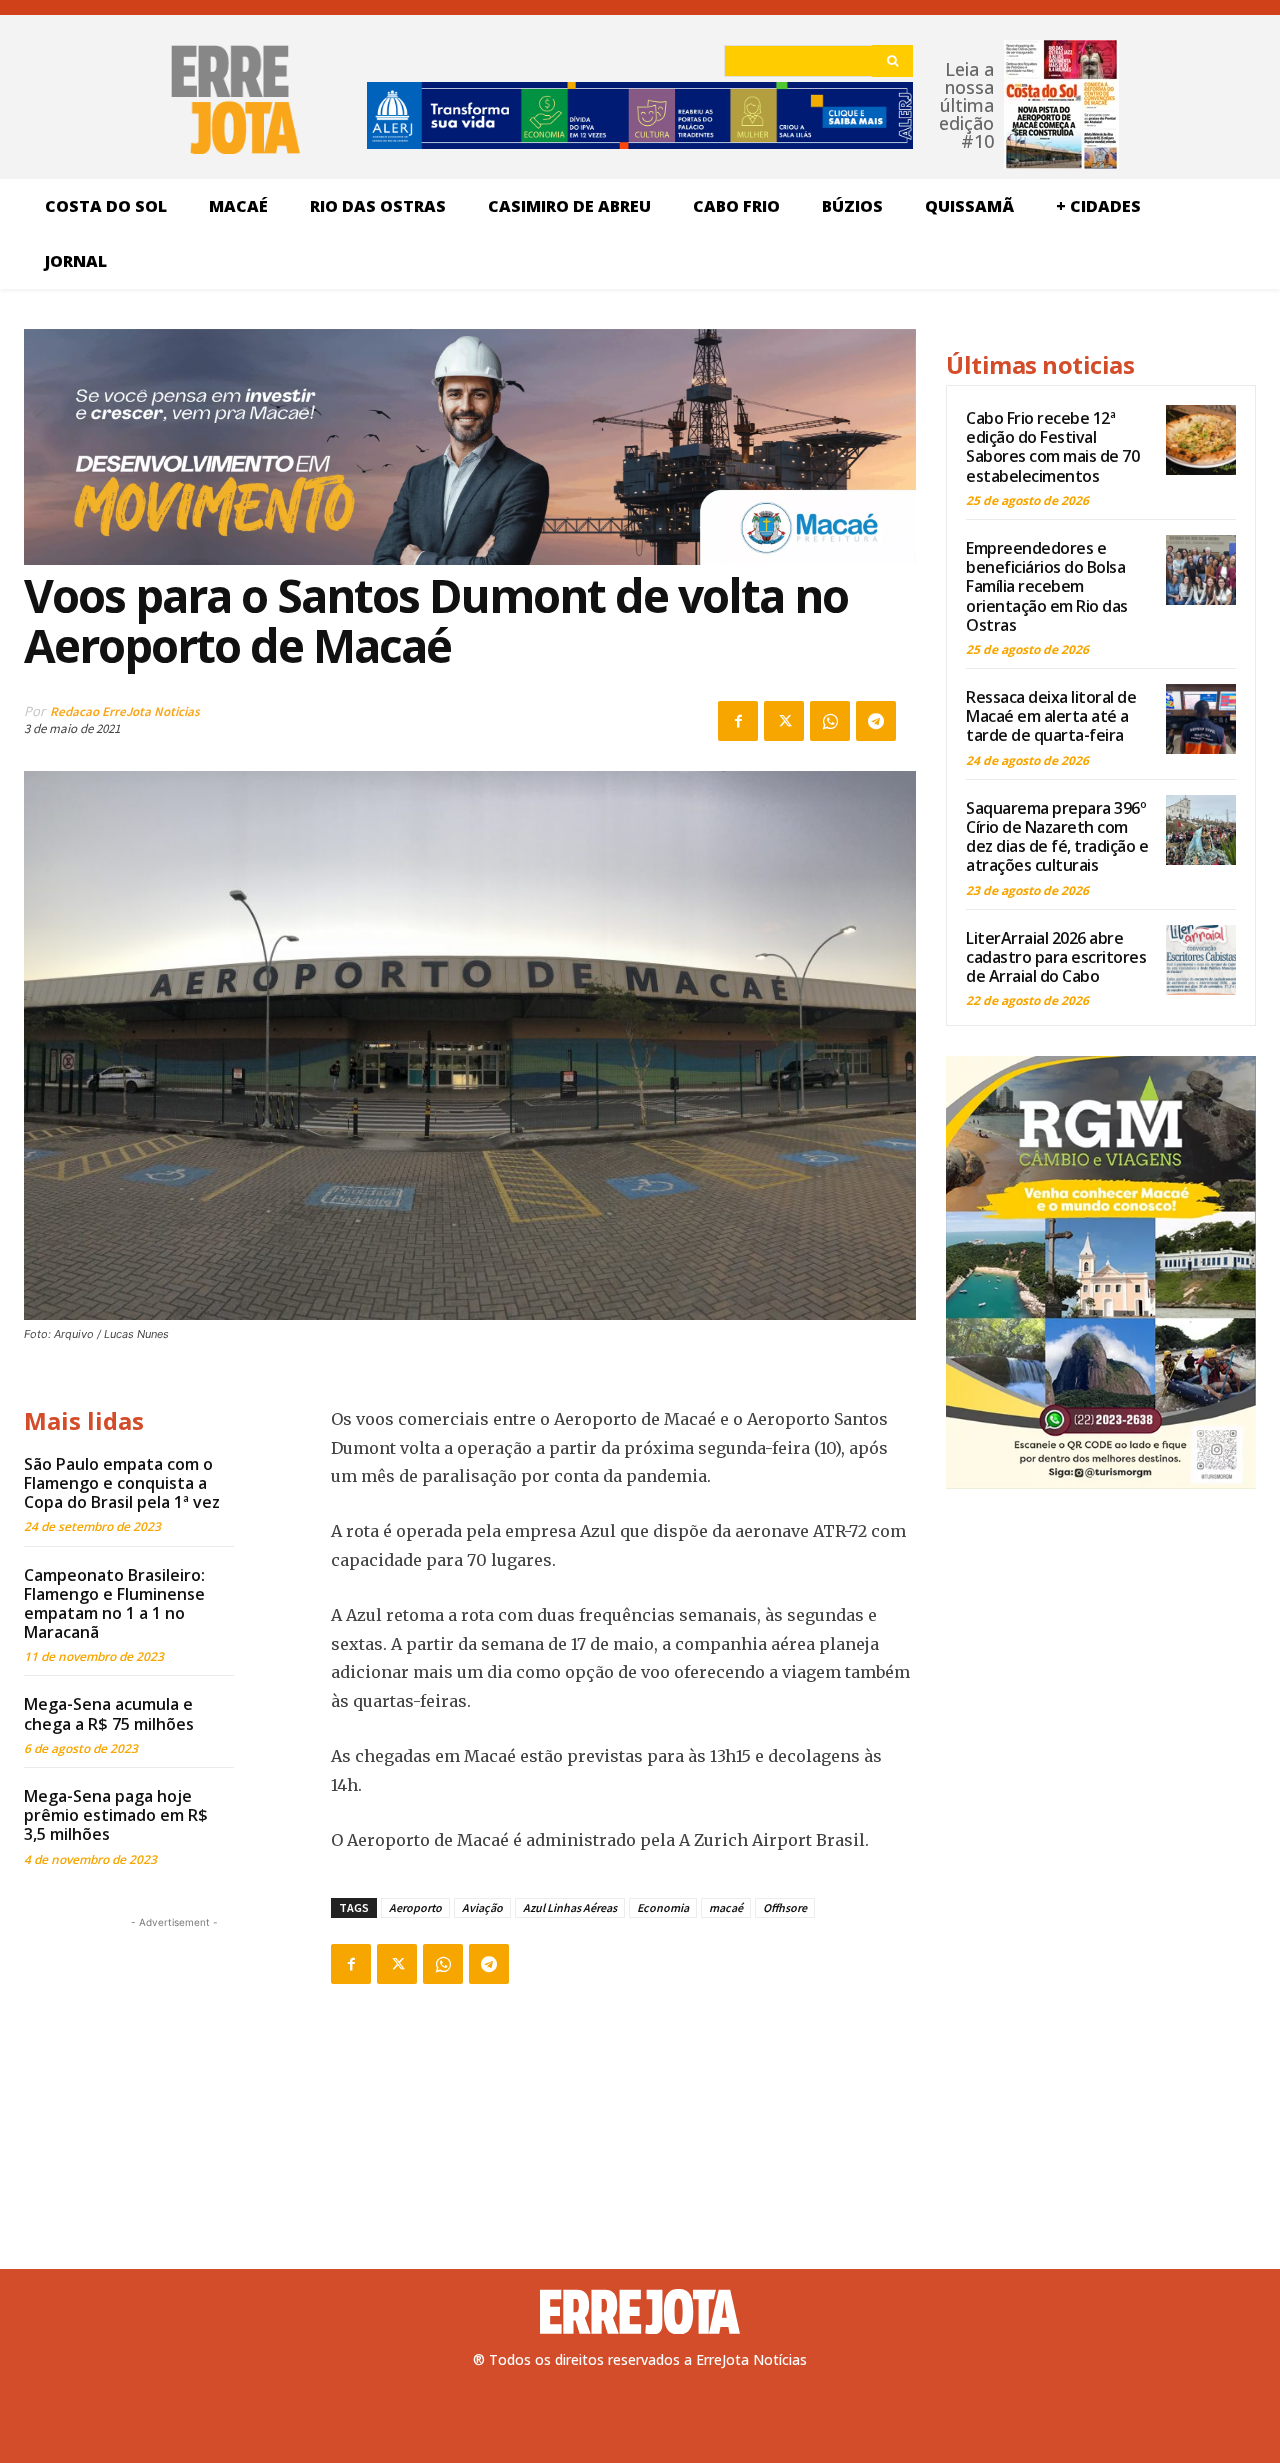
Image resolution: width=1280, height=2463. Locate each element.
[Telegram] (876, 721)
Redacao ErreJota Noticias (125, 711)
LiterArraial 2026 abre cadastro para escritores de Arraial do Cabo (1056, 957)
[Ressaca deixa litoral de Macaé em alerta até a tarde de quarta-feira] (1201, 719)
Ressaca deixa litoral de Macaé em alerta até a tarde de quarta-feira (1051, 716)
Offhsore (785, 1907)
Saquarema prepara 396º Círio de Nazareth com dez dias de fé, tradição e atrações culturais (1057, 837)
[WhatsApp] (830, 721)
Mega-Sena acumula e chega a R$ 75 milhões (109, 1713)
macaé (726, 1907)
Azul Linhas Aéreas (570, 1907)
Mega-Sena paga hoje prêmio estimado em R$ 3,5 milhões (116, 1815)
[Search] (892, 61)
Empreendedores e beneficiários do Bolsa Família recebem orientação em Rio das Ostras (1047, 586)
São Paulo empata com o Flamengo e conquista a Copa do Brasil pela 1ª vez (122, 1483)
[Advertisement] (174, 2058)
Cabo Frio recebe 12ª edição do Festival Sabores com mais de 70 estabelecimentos (1052, 447)
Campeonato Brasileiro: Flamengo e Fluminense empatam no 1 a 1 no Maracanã (114, 1604)
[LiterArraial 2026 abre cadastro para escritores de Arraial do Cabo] (1201, 960)
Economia (663, 1907)
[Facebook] (738, 721)
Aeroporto (415, 1907)
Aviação (482, 1907)
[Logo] (640, 2312)
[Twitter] (784, 721)
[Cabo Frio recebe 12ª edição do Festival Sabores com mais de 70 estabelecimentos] (1201, 440)
